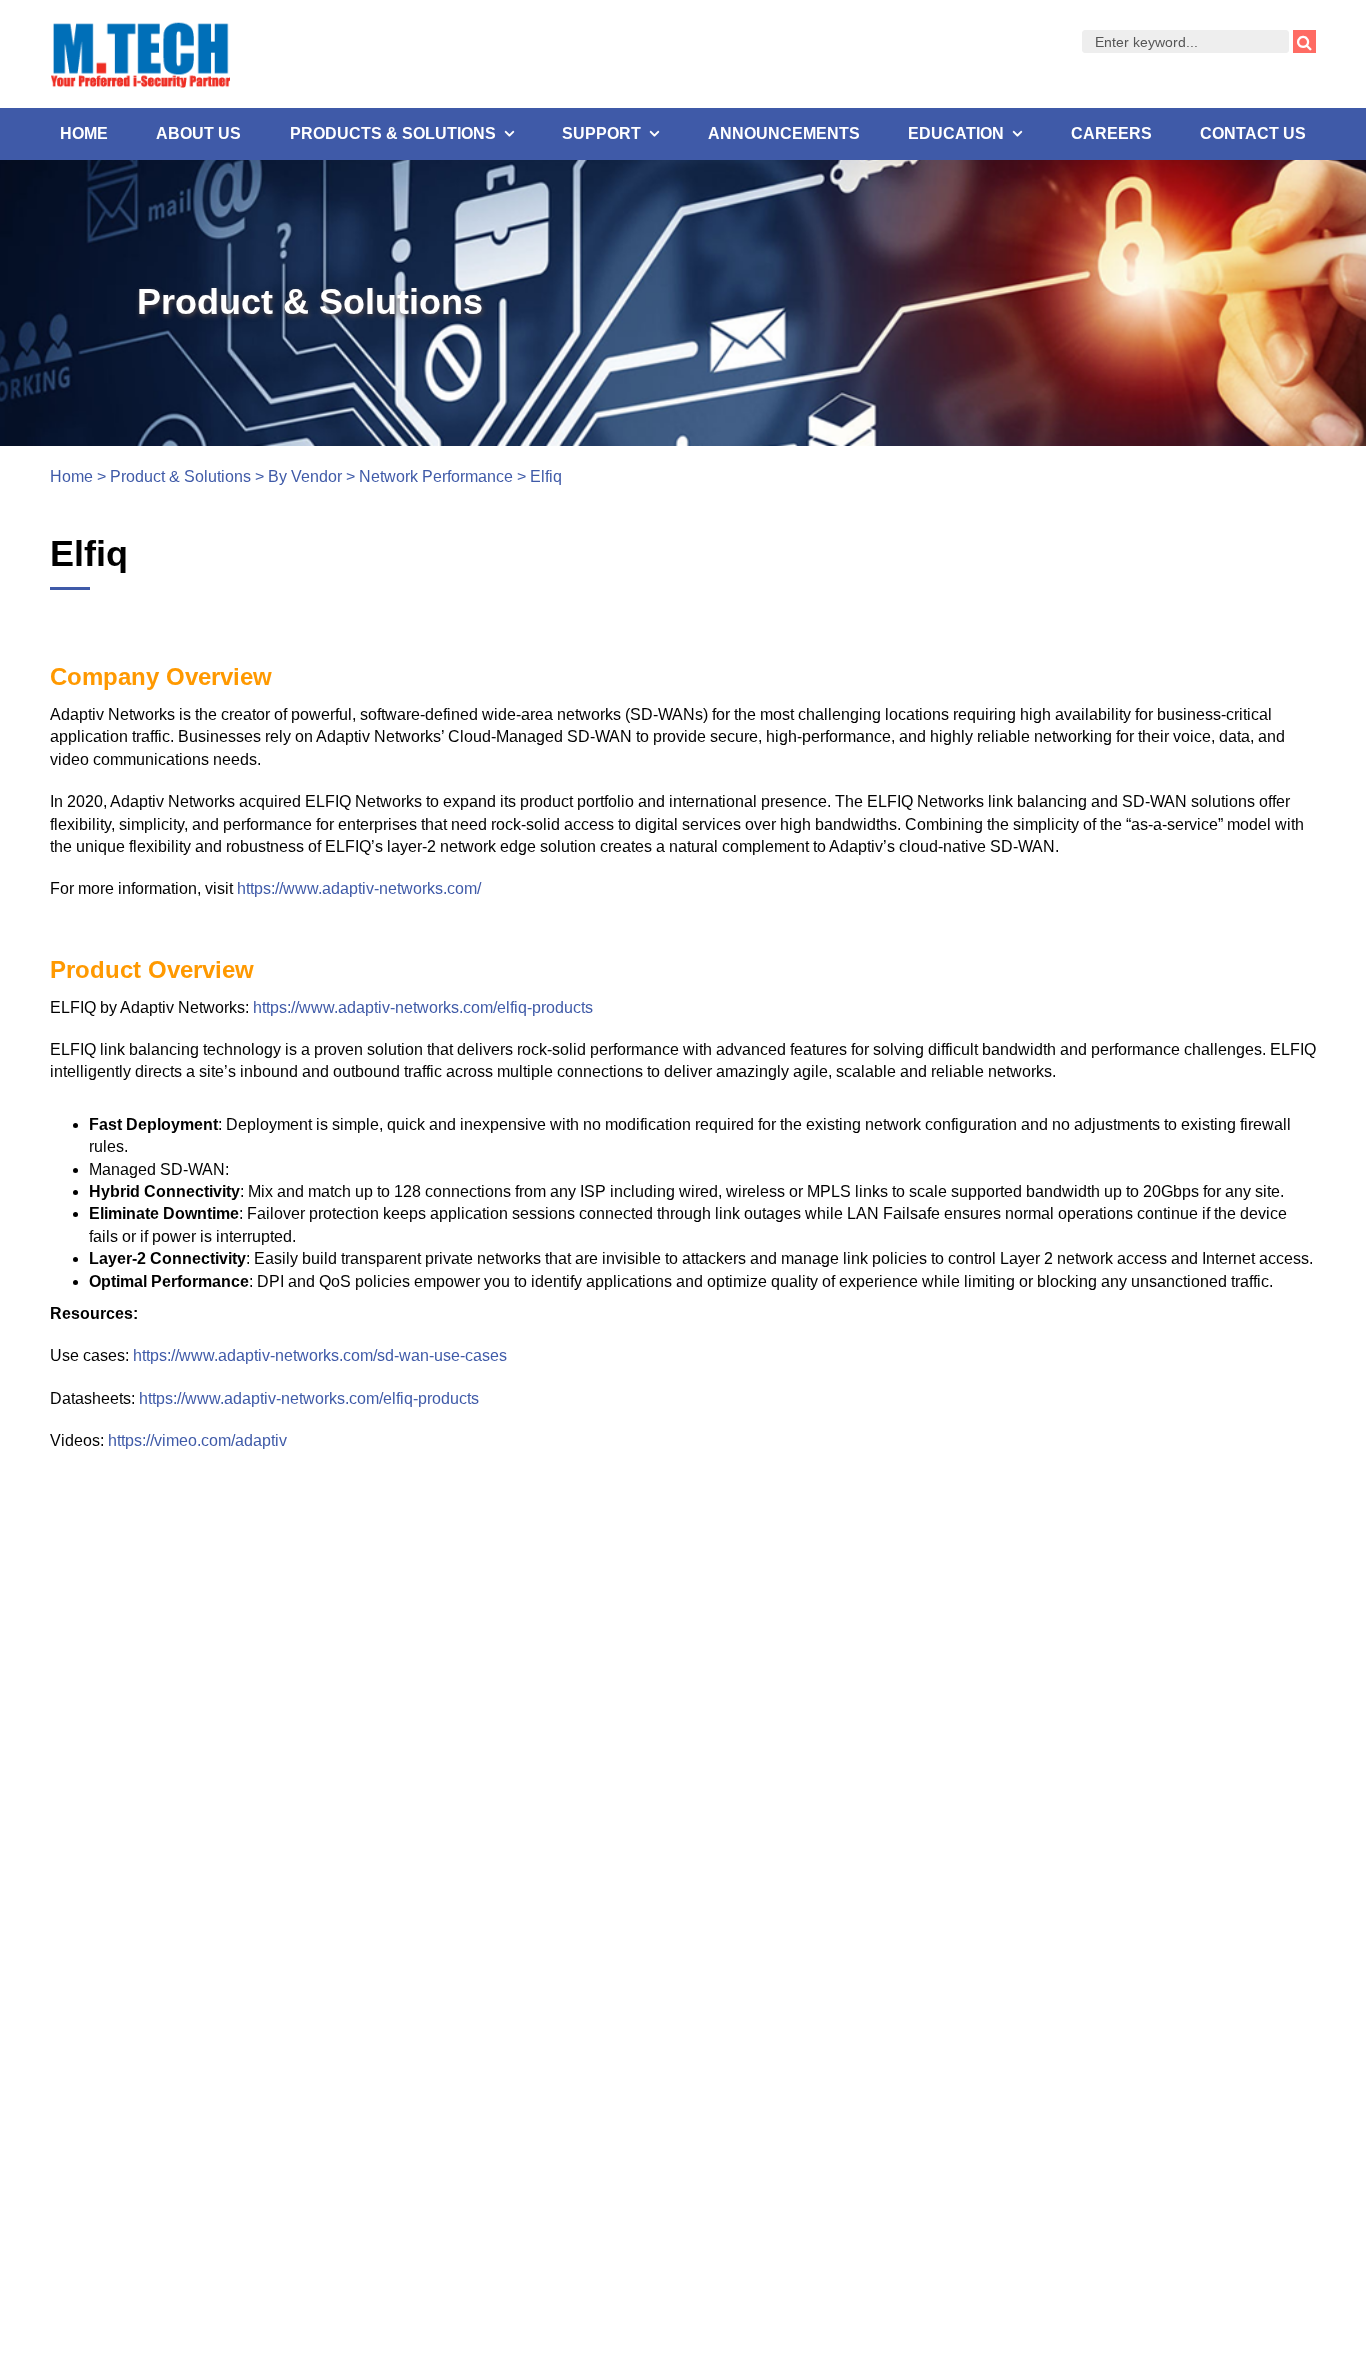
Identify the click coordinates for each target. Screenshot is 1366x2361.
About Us (198, 133)
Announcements (784, 133)
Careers (1111, 133)
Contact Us (1253, 133)
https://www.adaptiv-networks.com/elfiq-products (423, 1007)
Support (601, 133)
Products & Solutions (393, 133)
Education (956, 133)
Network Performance (436, 476)
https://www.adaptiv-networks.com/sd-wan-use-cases (320, 1355)
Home (84, 133)
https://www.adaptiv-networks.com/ (359, 888)
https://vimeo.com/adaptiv (197, 1440)
